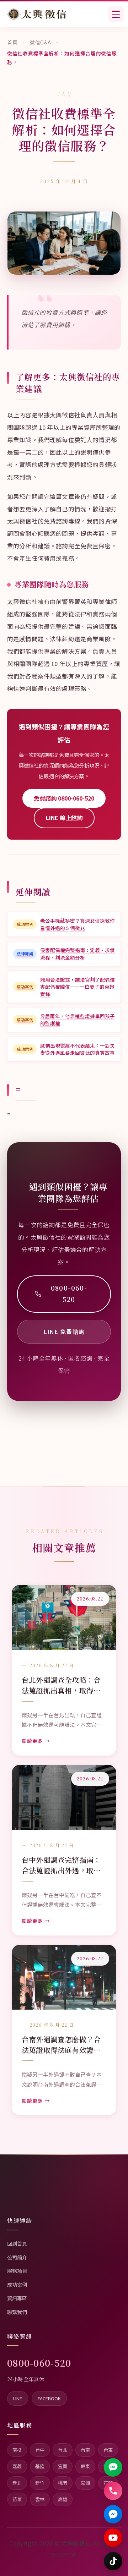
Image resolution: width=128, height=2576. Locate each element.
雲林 (40, 2499)
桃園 (63, 2483)
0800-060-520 (69, 1294)
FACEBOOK (49, 2398)
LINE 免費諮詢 (64, 1331)
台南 (85, 2450)
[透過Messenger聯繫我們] (113, 2514)
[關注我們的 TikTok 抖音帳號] (113, 2561)
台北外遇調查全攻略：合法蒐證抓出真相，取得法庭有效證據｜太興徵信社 (61, 1685)
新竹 (40, 2483)
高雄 (63, 2499)
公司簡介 (17, 2257)
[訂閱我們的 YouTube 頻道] (113, 2538)
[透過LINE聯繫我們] (113, 2467)
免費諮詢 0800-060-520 (64, 798)
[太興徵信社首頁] (37, 14)
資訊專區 (17, 2298)
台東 (108, 2450)
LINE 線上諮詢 (64, 818)
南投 (17, 2450)
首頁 (12, 42)
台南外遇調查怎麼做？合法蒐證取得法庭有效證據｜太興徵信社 (61, 2045)
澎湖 (85, 2483)
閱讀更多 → (36, 1741)
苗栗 (17, 2499)
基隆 (40, 2466)
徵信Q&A (40, 42)
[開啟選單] (116, 14)
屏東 (85, 2466)
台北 (63, 2450)
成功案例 (17, 2284)
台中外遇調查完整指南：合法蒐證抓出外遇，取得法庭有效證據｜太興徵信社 (61, 1865)
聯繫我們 (17, 2312)
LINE (18, 2398)
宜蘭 (63, 2466)
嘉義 (17, 2466)
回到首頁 (17, 2243)
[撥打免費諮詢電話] (113, 2491)
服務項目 (17, 2271)
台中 (40, 2450)
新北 (17, 2483)
